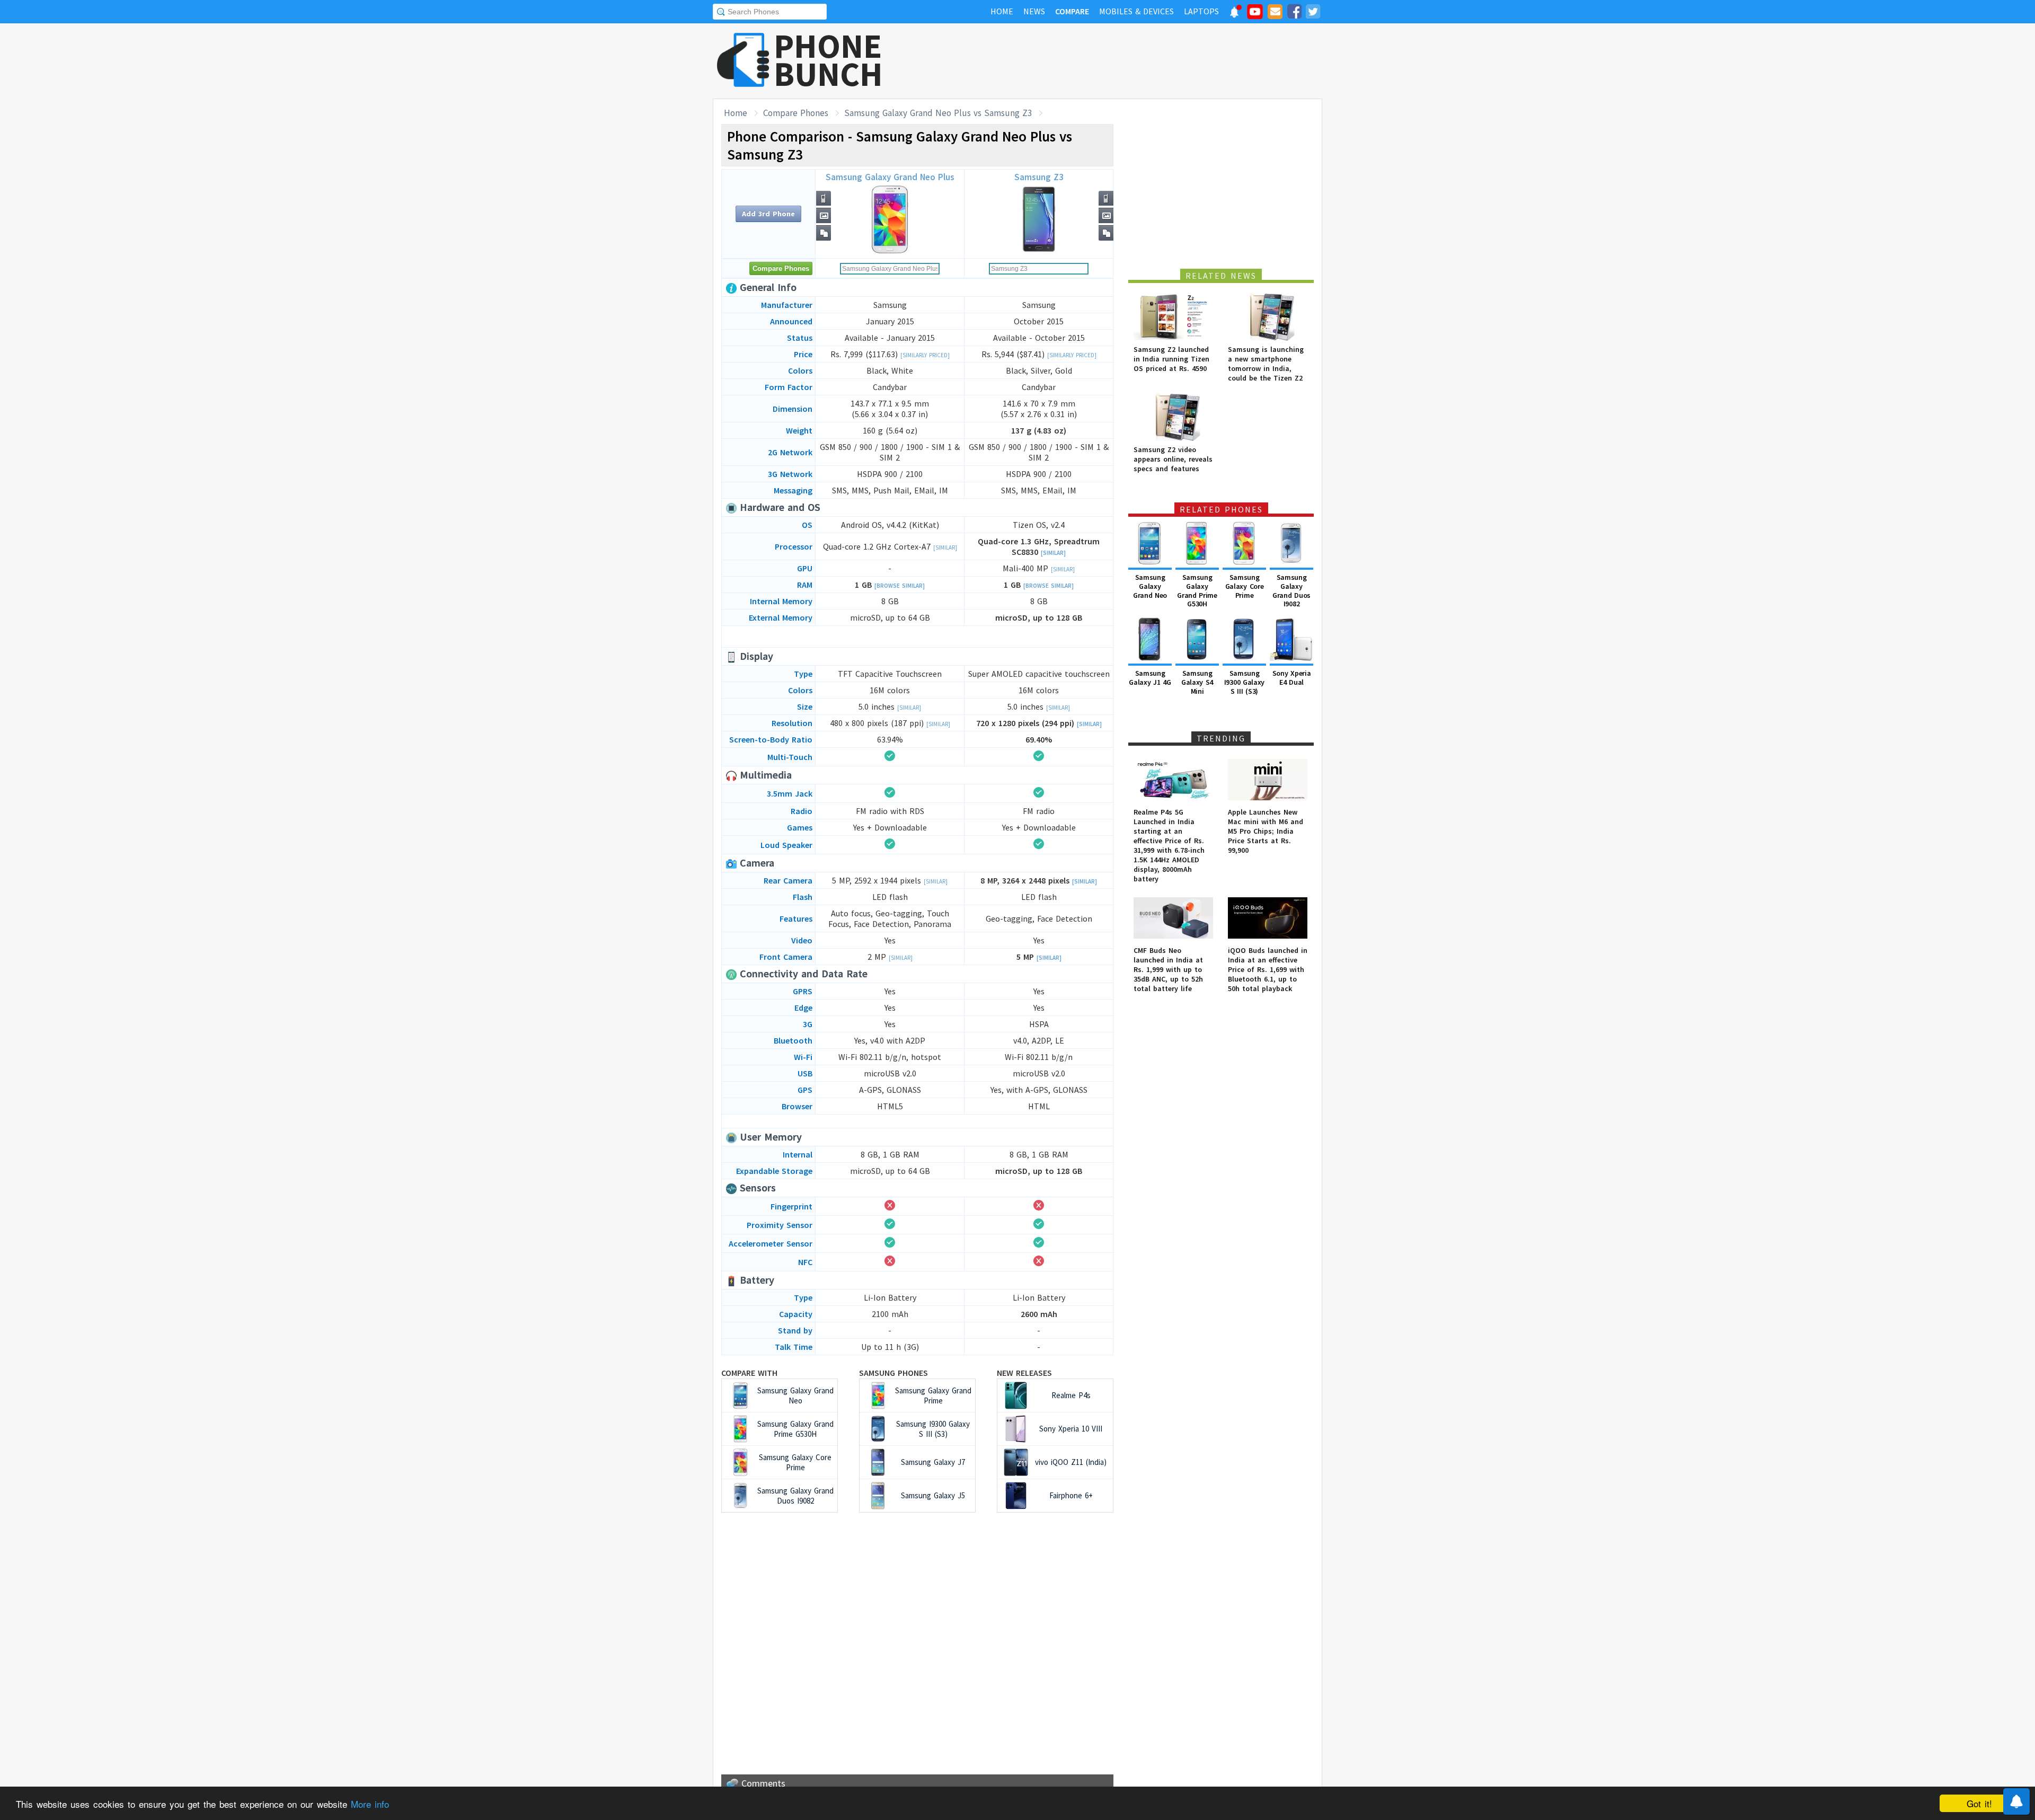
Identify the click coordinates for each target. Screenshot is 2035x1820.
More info (370, 1804)
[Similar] (945, 547)
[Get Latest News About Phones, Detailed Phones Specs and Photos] (743, 61)
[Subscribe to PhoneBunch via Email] (1275, 13)
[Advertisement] (1129, 61)
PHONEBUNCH (828, 60)
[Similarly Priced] (925, 355)
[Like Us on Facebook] (1294, 13)
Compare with (749, 1373)
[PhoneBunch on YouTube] (1255, 15)
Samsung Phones (893, 1373)
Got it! (1979, 1803)
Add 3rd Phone (768, 214)
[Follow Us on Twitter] (1313, 13)
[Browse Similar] (900, 586)
